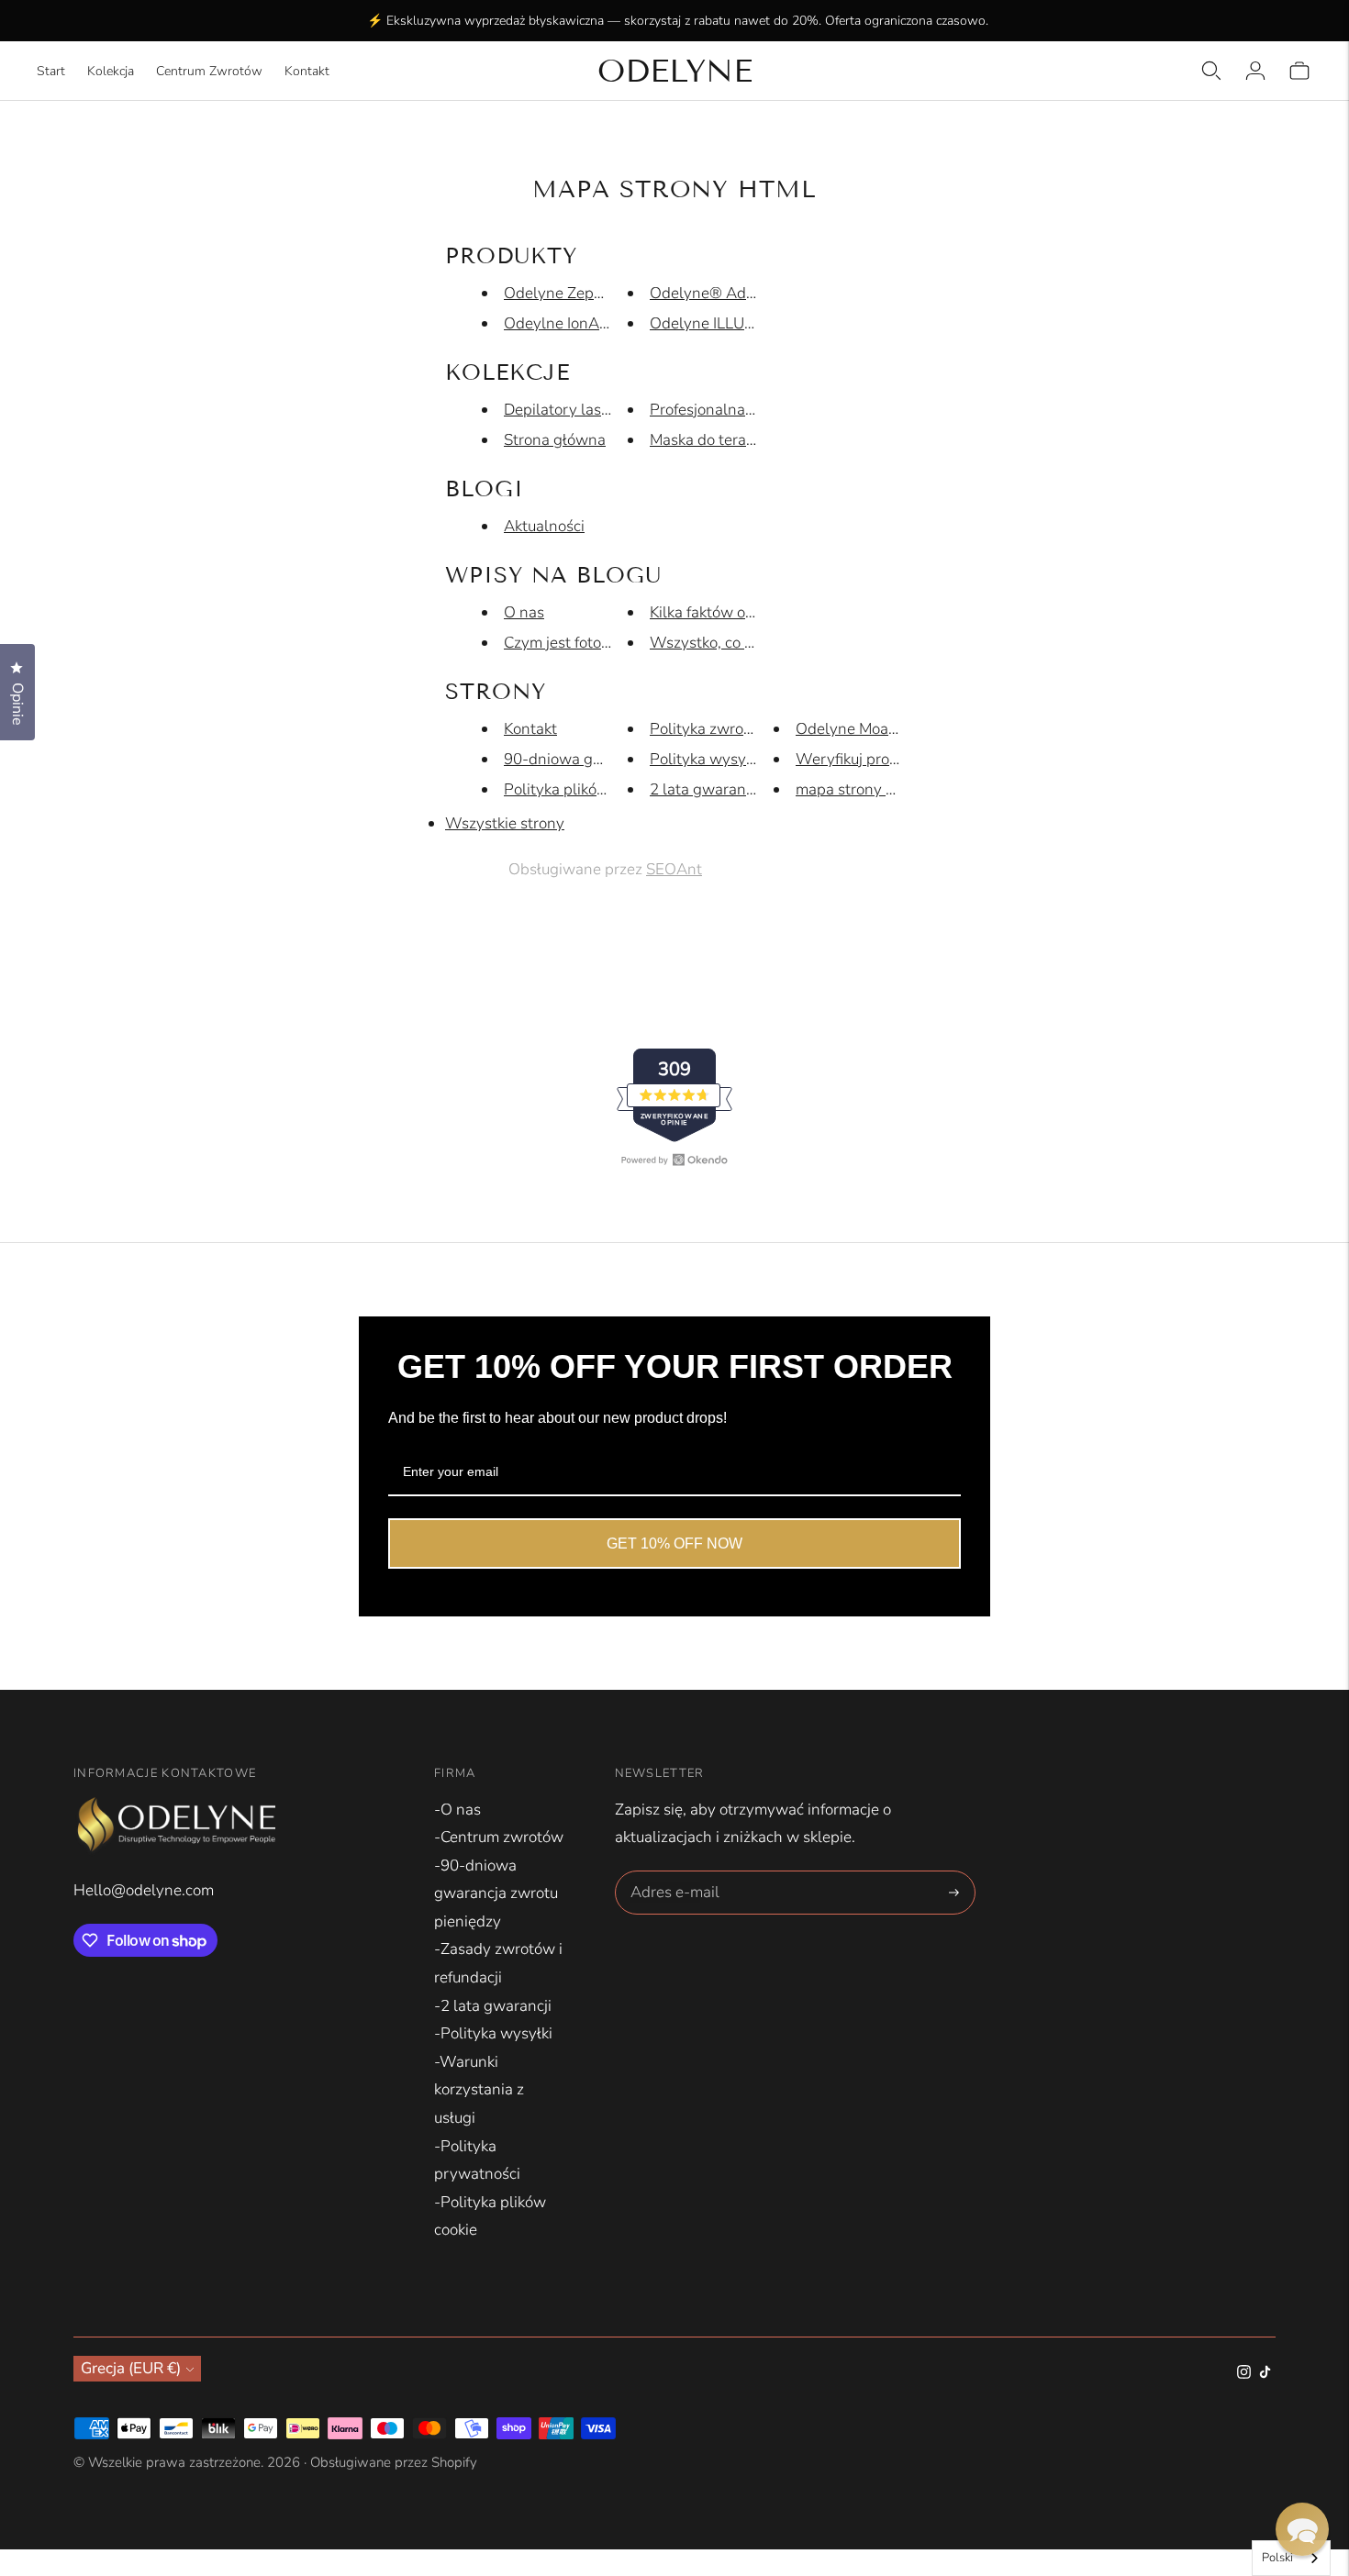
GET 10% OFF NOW (674, 1543)
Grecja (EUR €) (131, 2368)
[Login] (1255, 71)
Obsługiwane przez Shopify (394, 2462)
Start (51, 71)
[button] (1302, 2529)
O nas (524, 612)
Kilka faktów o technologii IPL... (756, 612)
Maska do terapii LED (722, 440)
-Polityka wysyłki (493, 2033)
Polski (1277, 2558)
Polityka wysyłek (708, 759)
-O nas (457, 1810)
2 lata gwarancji (705, 789)
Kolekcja (111, 71)
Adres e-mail (673, 1873)
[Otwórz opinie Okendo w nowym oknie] (674, 1160)
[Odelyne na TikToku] (1265, 2374)
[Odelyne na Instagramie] (1244, 2374)
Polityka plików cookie (580, 789)
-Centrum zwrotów (499, 1837)
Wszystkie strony (505, 823)
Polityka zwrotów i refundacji (749, 729)
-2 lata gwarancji (493, 2006)
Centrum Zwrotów (209, 71)
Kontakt (307, 71)
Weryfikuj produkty (862, 759)
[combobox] (1291, 2558)
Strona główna (555, 440)
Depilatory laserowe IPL (587, 410)
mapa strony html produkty (889, 789)
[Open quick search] (1211, 71)
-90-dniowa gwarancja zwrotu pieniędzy (496, 1893)
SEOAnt (674, 869)
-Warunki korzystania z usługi (479, 2090)
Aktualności (544, 526)
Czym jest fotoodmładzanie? (600, 643)
